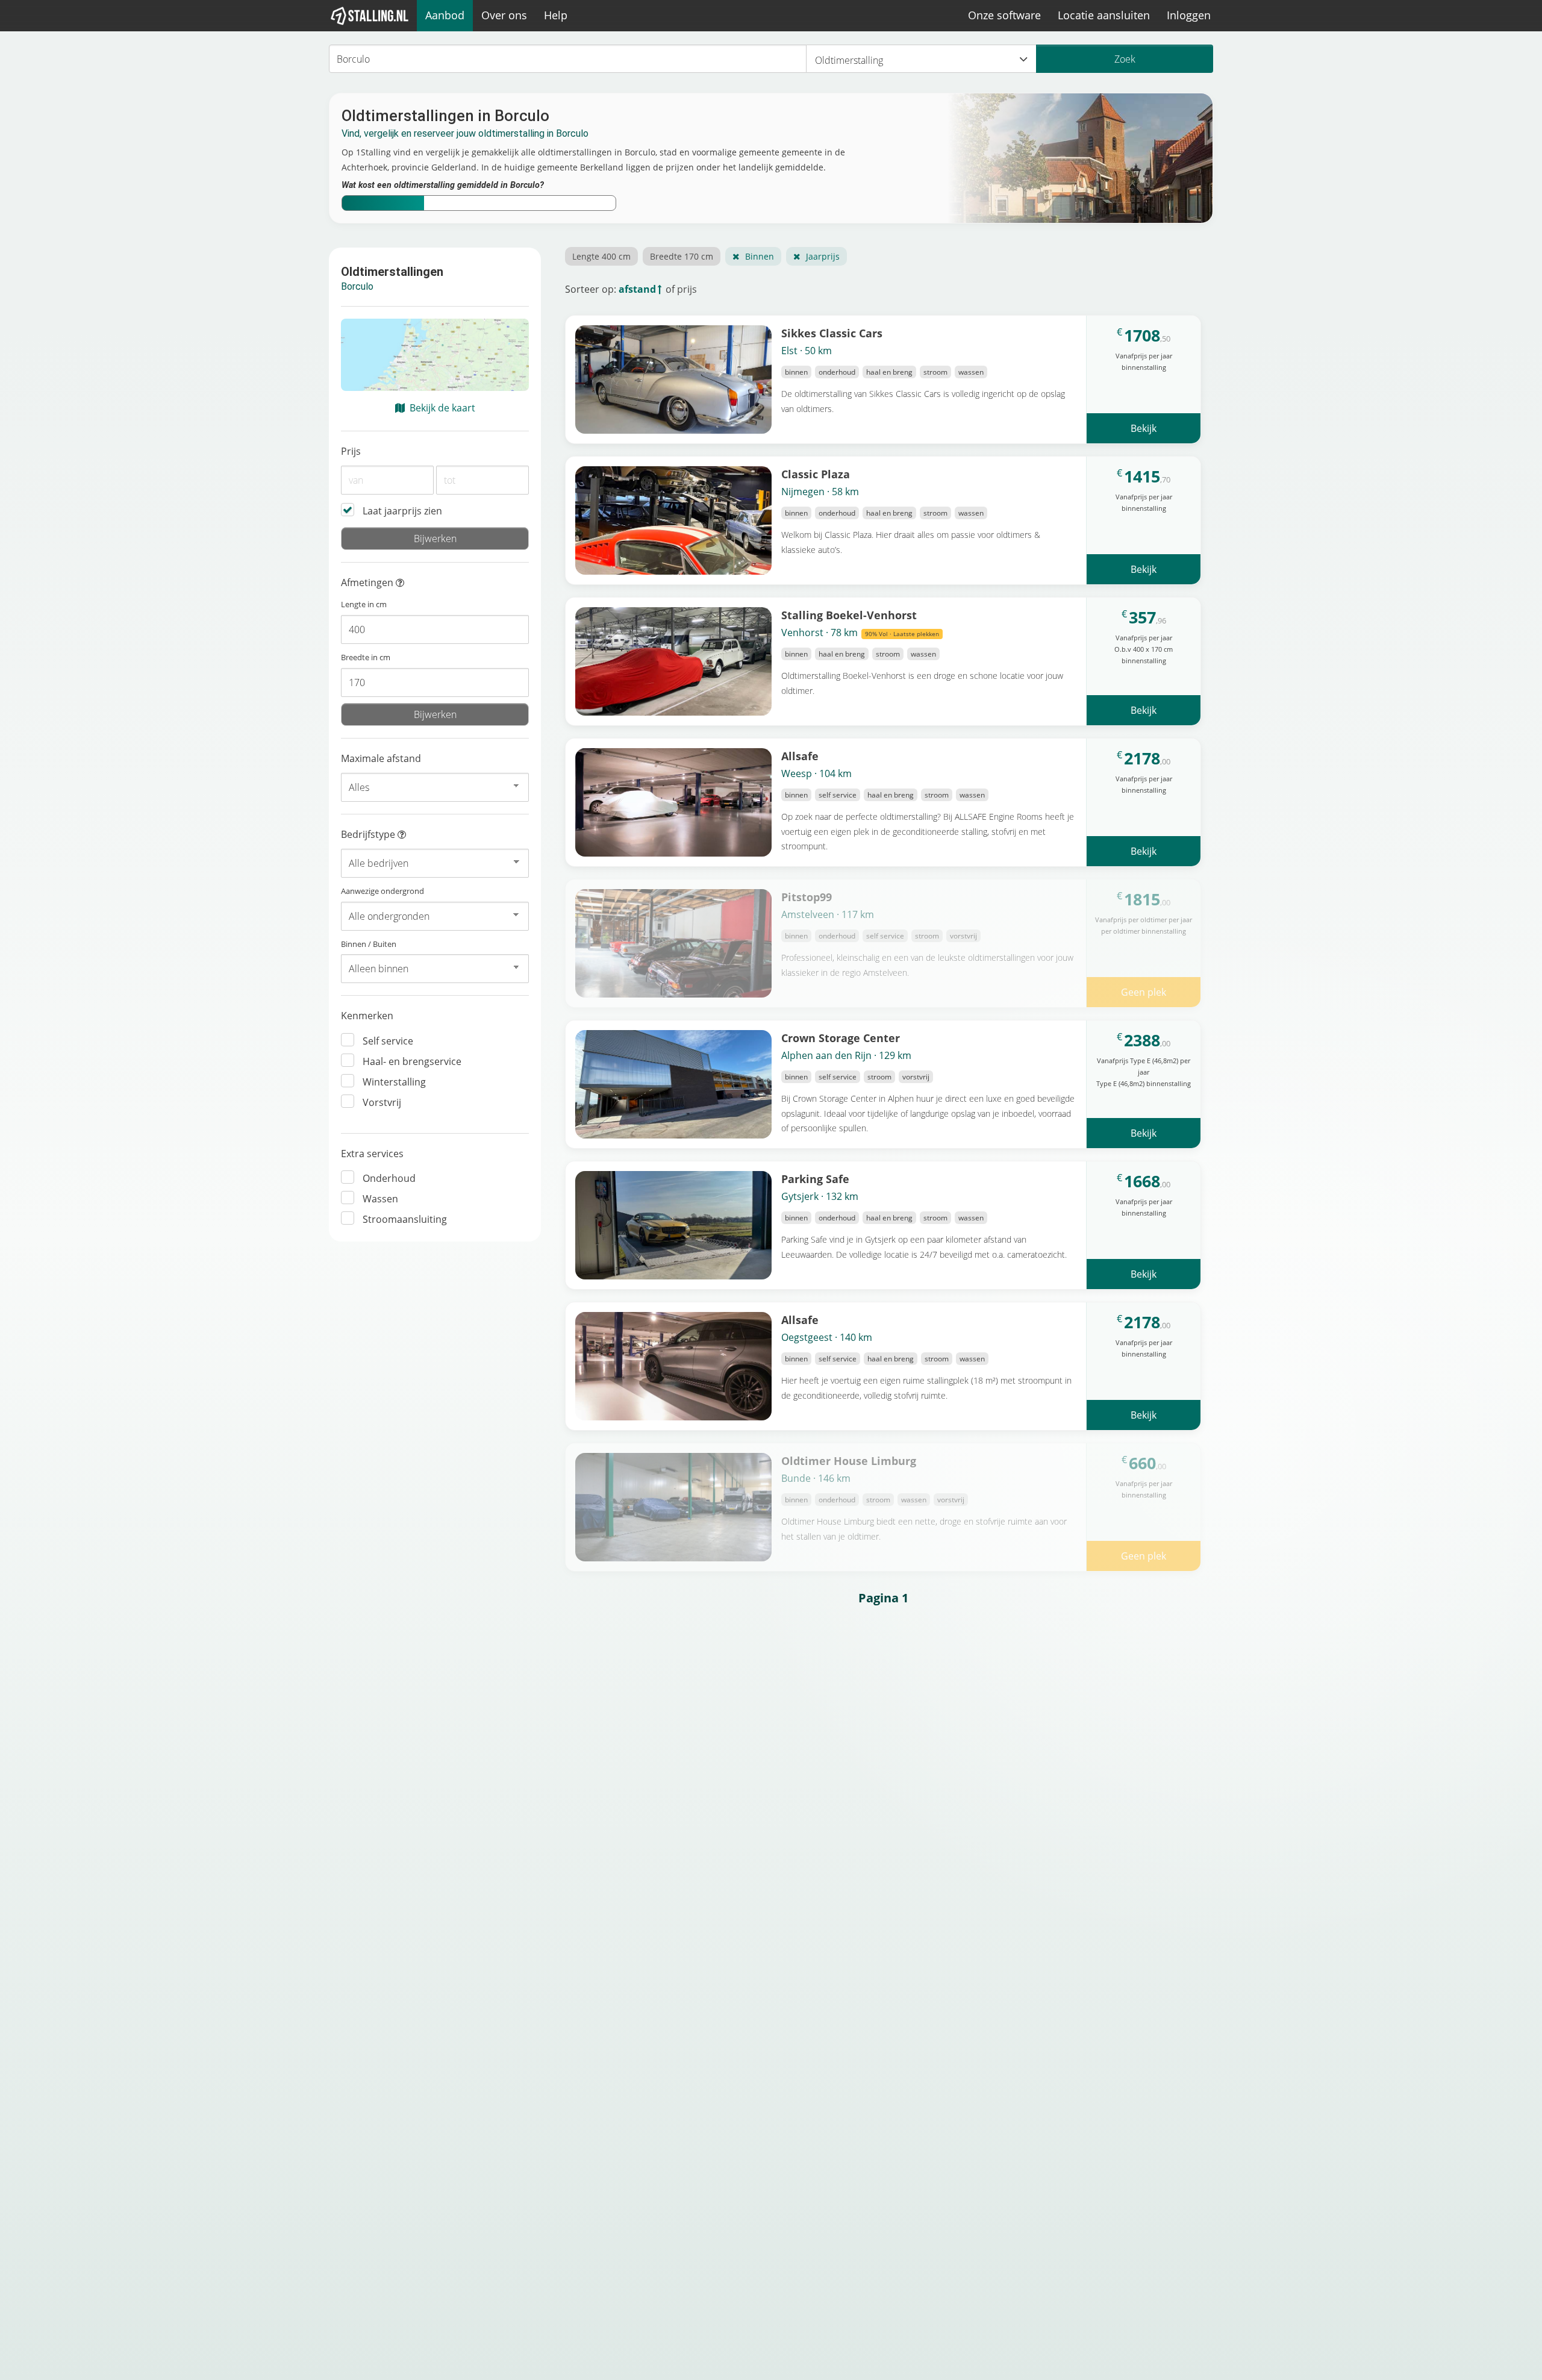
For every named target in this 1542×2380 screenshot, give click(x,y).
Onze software (1004, 15)
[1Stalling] (370, 16)
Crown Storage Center (841, 1038)
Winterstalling (394, 1082)
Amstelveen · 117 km (828, 914)
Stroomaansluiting (405, 1219)
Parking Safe (815, 1179)
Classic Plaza (816, 474)
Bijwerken (435, 539)
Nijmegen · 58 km (820, 492)
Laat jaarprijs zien (402, 511)
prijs (687, 289)
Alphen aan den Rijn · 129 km (846, 1055)
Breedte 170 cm (682, 256)
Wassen (380, 1199)
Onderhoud (389, 1178)
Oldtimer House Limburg (849, 1460)
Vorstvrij (382, 1102)
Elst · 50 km (807, 351)
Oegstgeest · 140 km (827, 1337)
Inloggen (1189, 15)
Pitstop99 (807, 897)
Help (556, 15)
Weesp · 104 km (816, 773)
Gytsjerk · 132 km (820, 1196)
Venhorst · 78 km (860, 632)
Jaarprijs (823, 256)
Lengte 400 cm (601, 256)
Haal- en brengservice (412, 1061)
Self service (388, 1041)
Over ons (504, 15)
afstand (637, 289)
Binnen (760, 256)
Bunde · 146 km (816, 1478)
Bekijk (1144, 428)
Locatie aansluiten (1104, 15)
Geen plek (1144, 992)
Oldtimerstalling (849, 60)
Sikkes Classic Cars (832, 333)
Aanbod (445, 15)
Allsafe (800, 756)
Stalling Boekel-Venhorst (849, 615)
